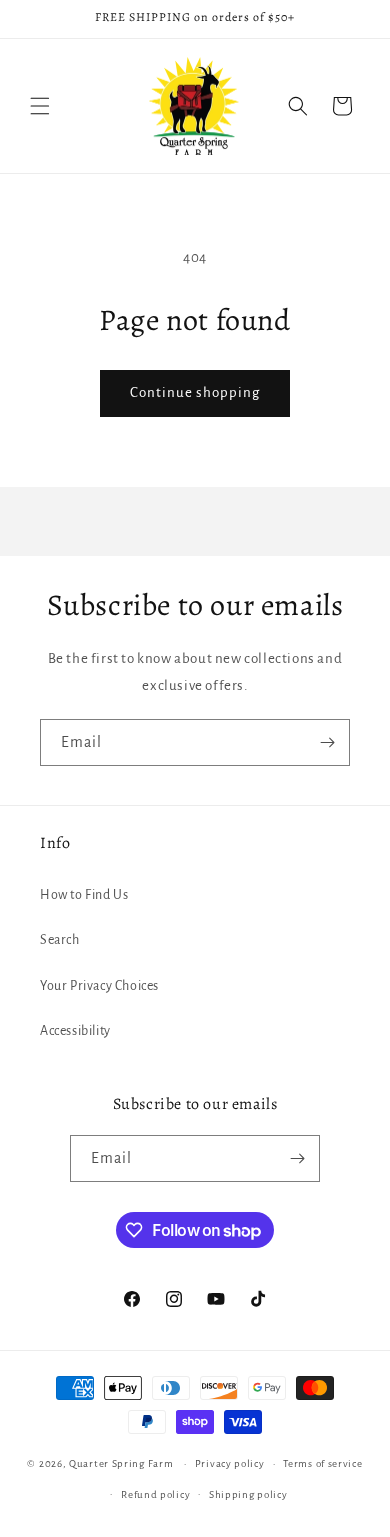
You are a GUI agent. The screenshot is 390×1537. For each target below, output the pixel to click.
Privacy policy (230, 1463)
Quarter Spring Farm (121, 1463)
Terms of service (322, 1463)
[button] (40, 106)
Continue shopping (195, 392)
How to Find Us (84, 895)
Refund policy (155, 1494)
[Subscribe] (327, 742)
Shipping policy (248, 1494)
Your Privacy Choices (99, 986)
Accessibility (75, 1031)
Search (60, 940)
